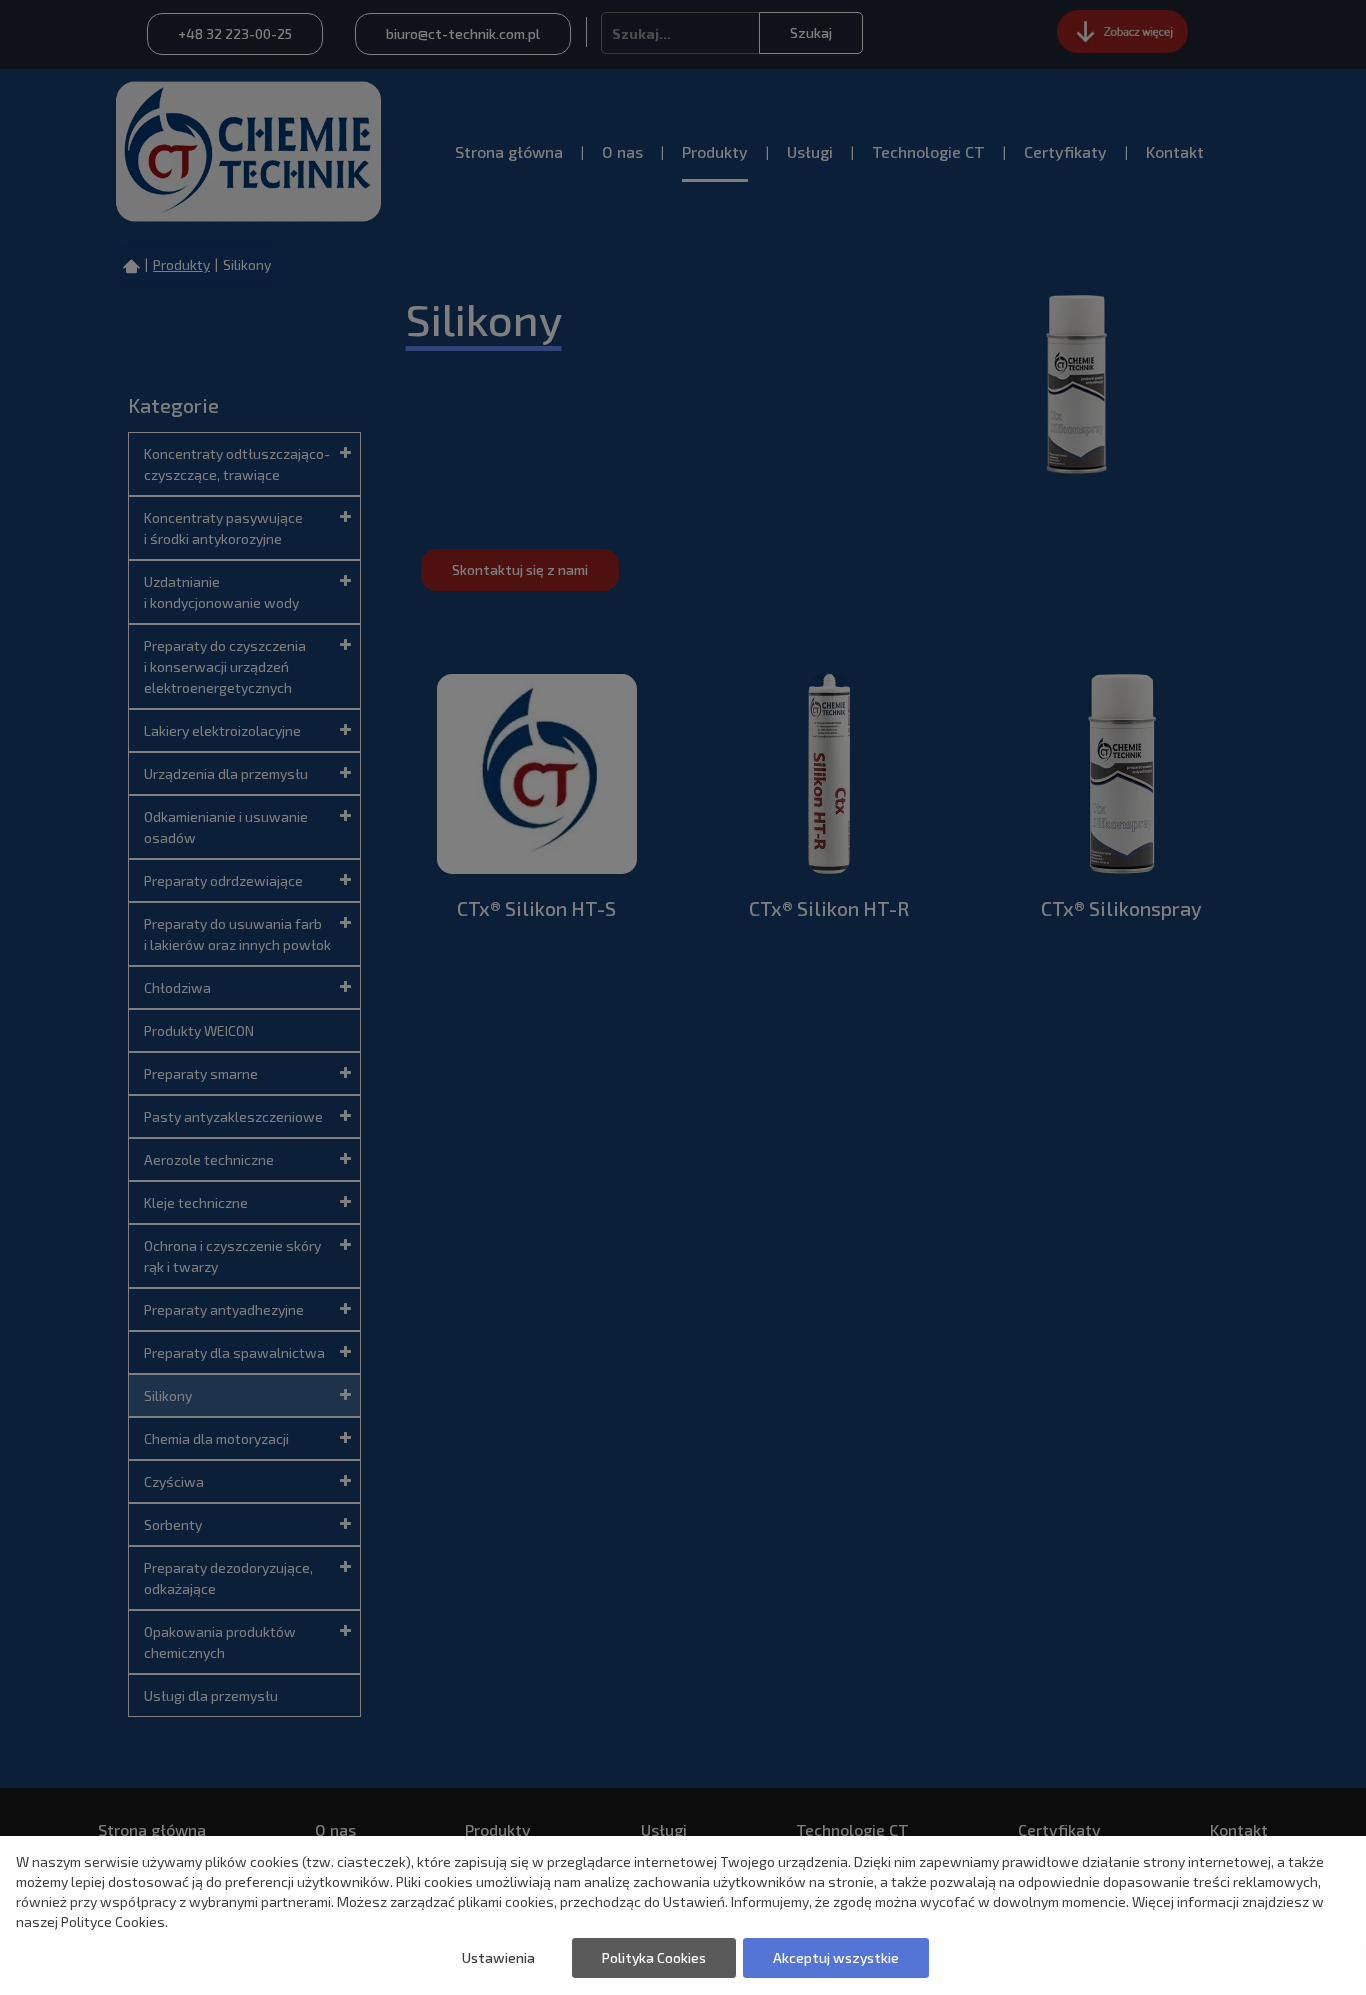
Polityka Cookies (654, 1957)
